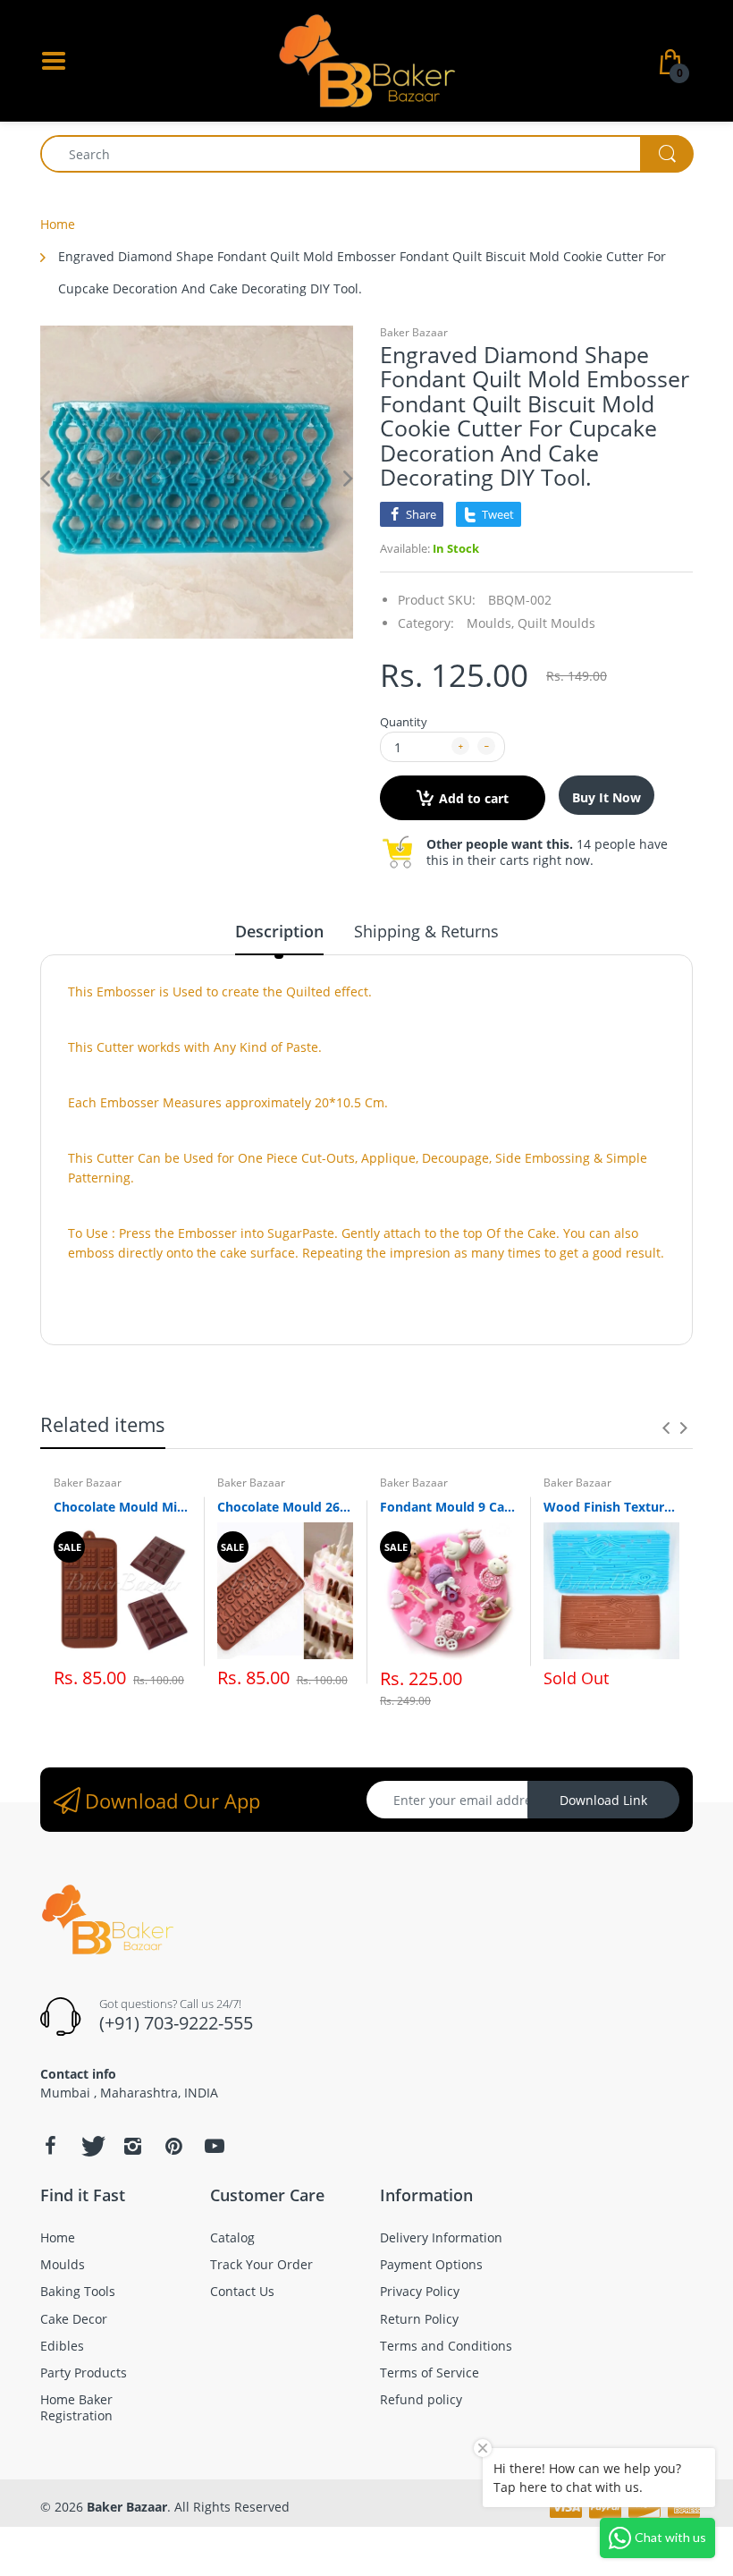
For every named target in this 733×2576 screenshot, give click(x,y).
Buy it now (607, 797)
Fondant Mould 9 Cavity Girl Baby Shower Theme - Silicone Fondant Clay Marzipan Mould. (448, 1507)
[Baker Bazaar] (366, 59)
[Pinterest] (173, 2146)
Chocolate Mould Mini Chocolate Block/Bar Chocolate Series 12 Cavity (122, 1507)
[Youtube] (215, 2146)
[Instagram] (132, 2146)
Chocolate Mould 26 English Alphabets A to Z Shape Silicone (286, 1507)
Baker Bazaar (414, 332)
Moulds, (490, 623)
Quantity (404, 722)
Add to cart (474, 798)
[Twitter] (91, 2146)
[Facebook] (50, 2146)
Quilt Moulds (556, 623)
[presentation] (666, 1428)
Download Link (603, 1800)
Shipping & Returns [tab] (426, 931)
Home (58, 224)
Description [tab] (279, 931)
